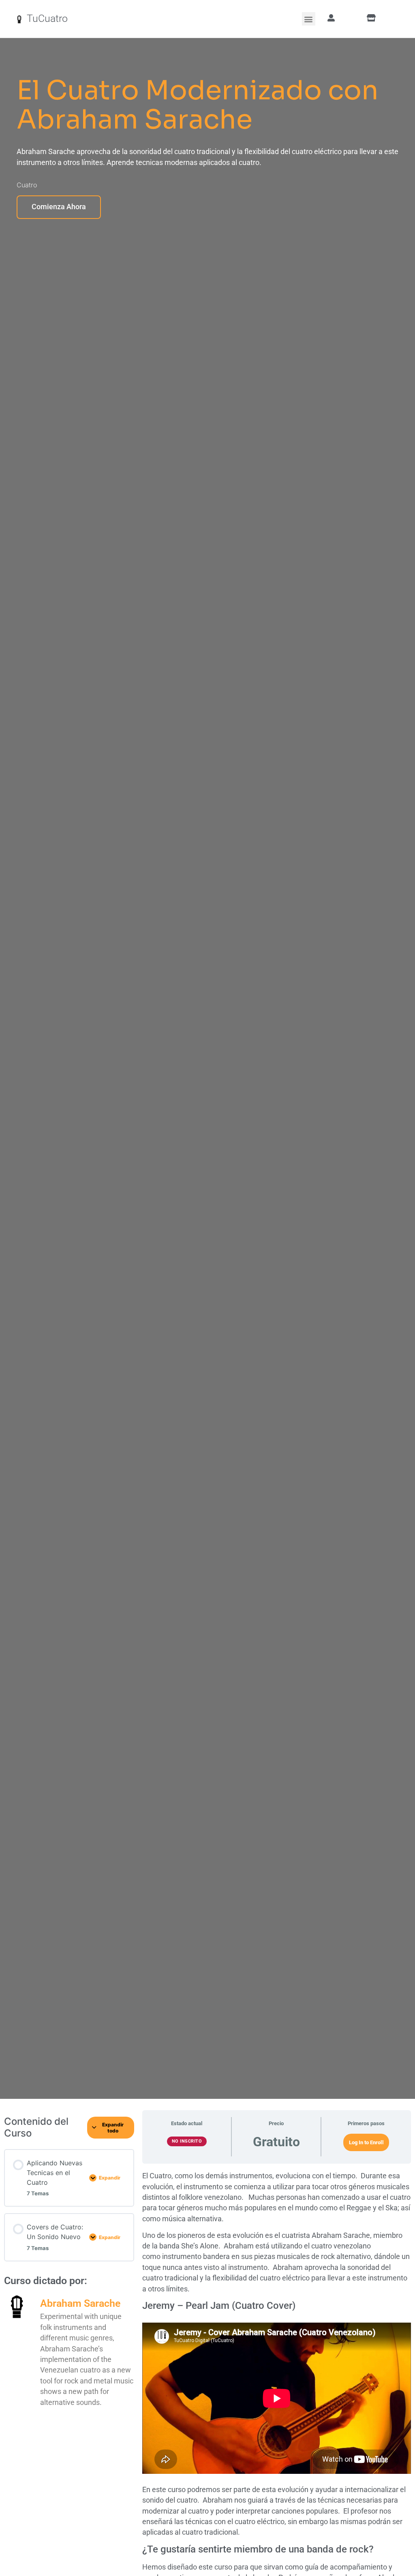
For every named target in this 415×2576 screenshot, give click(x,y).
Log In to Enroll (366, 2142)
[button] (309, 19)
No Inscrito (187, 2141)
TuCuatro (47, 18)
